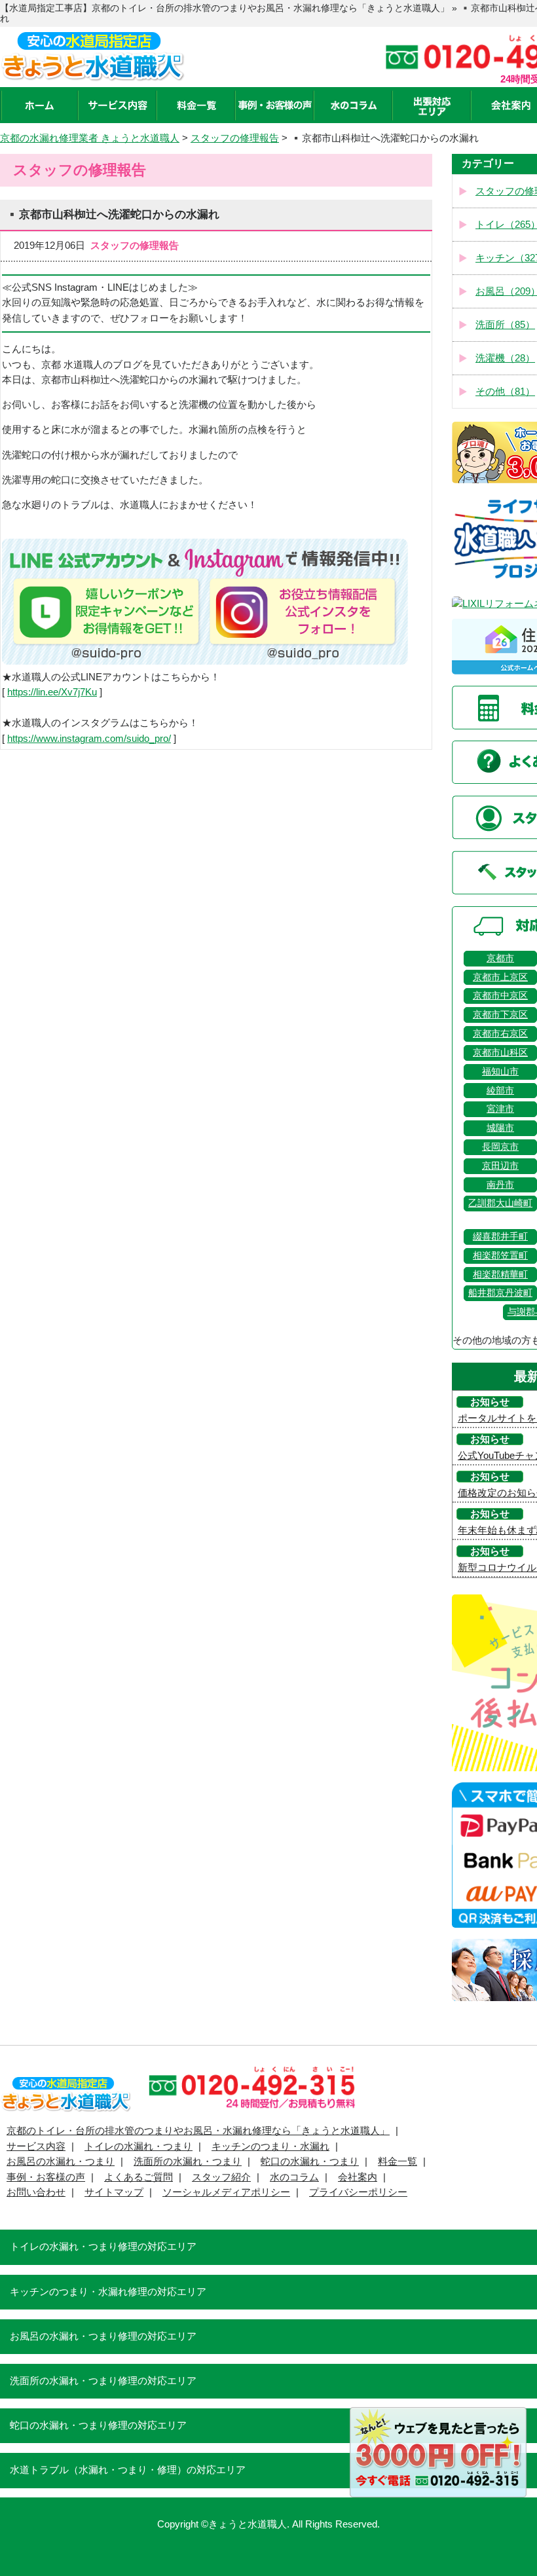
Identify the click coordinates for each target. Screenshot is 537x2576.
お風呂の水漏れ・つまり (61, 2162)
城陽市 (500, 1128)
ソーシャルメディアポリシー (226, 2192)
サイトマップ (114, 2192)
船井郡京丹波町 (500, 1293)
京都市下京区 (500, 1015)
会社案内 (358, 2177)
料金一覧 (398, 2162)
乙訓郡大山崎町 (500, 1203)
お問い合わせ (36, 2192)
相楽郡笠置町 (500, 1256)
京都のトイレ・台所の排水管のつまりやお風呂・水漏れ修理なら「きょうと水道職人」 (198, 2131)
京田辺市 (500, 1166)
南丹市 (500, 1185)
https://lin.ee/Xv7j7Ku (52, 692)
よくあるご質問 (139, 2177)
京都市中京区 (500, 996)
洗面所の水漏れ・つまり (188, 2162)
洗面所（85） (505, 325)
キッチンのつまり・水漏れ (270, 2146)
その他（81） (505, 392)
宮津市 (500, 1109)
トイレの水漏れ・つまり (139, 2146)
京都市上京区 (500, 977)
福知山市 (500, 1072)
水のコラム (294, 2177)
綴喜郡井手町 (500, 1237)
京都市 (500, 958)
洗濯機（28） (505, 358)
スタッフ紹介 (221, 2177)
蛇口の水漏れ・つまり (310, 2162)
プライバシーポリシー (358, 2192)
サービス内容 (36, 2146)
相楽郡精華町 (500, 1275)
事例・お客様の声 (46, 2177)
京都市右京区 (500, 1034)
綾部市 (500, 1091)
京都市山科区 (500, 1053)
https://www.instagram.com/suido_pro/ (89, 739)
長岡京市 (500, 1147)
